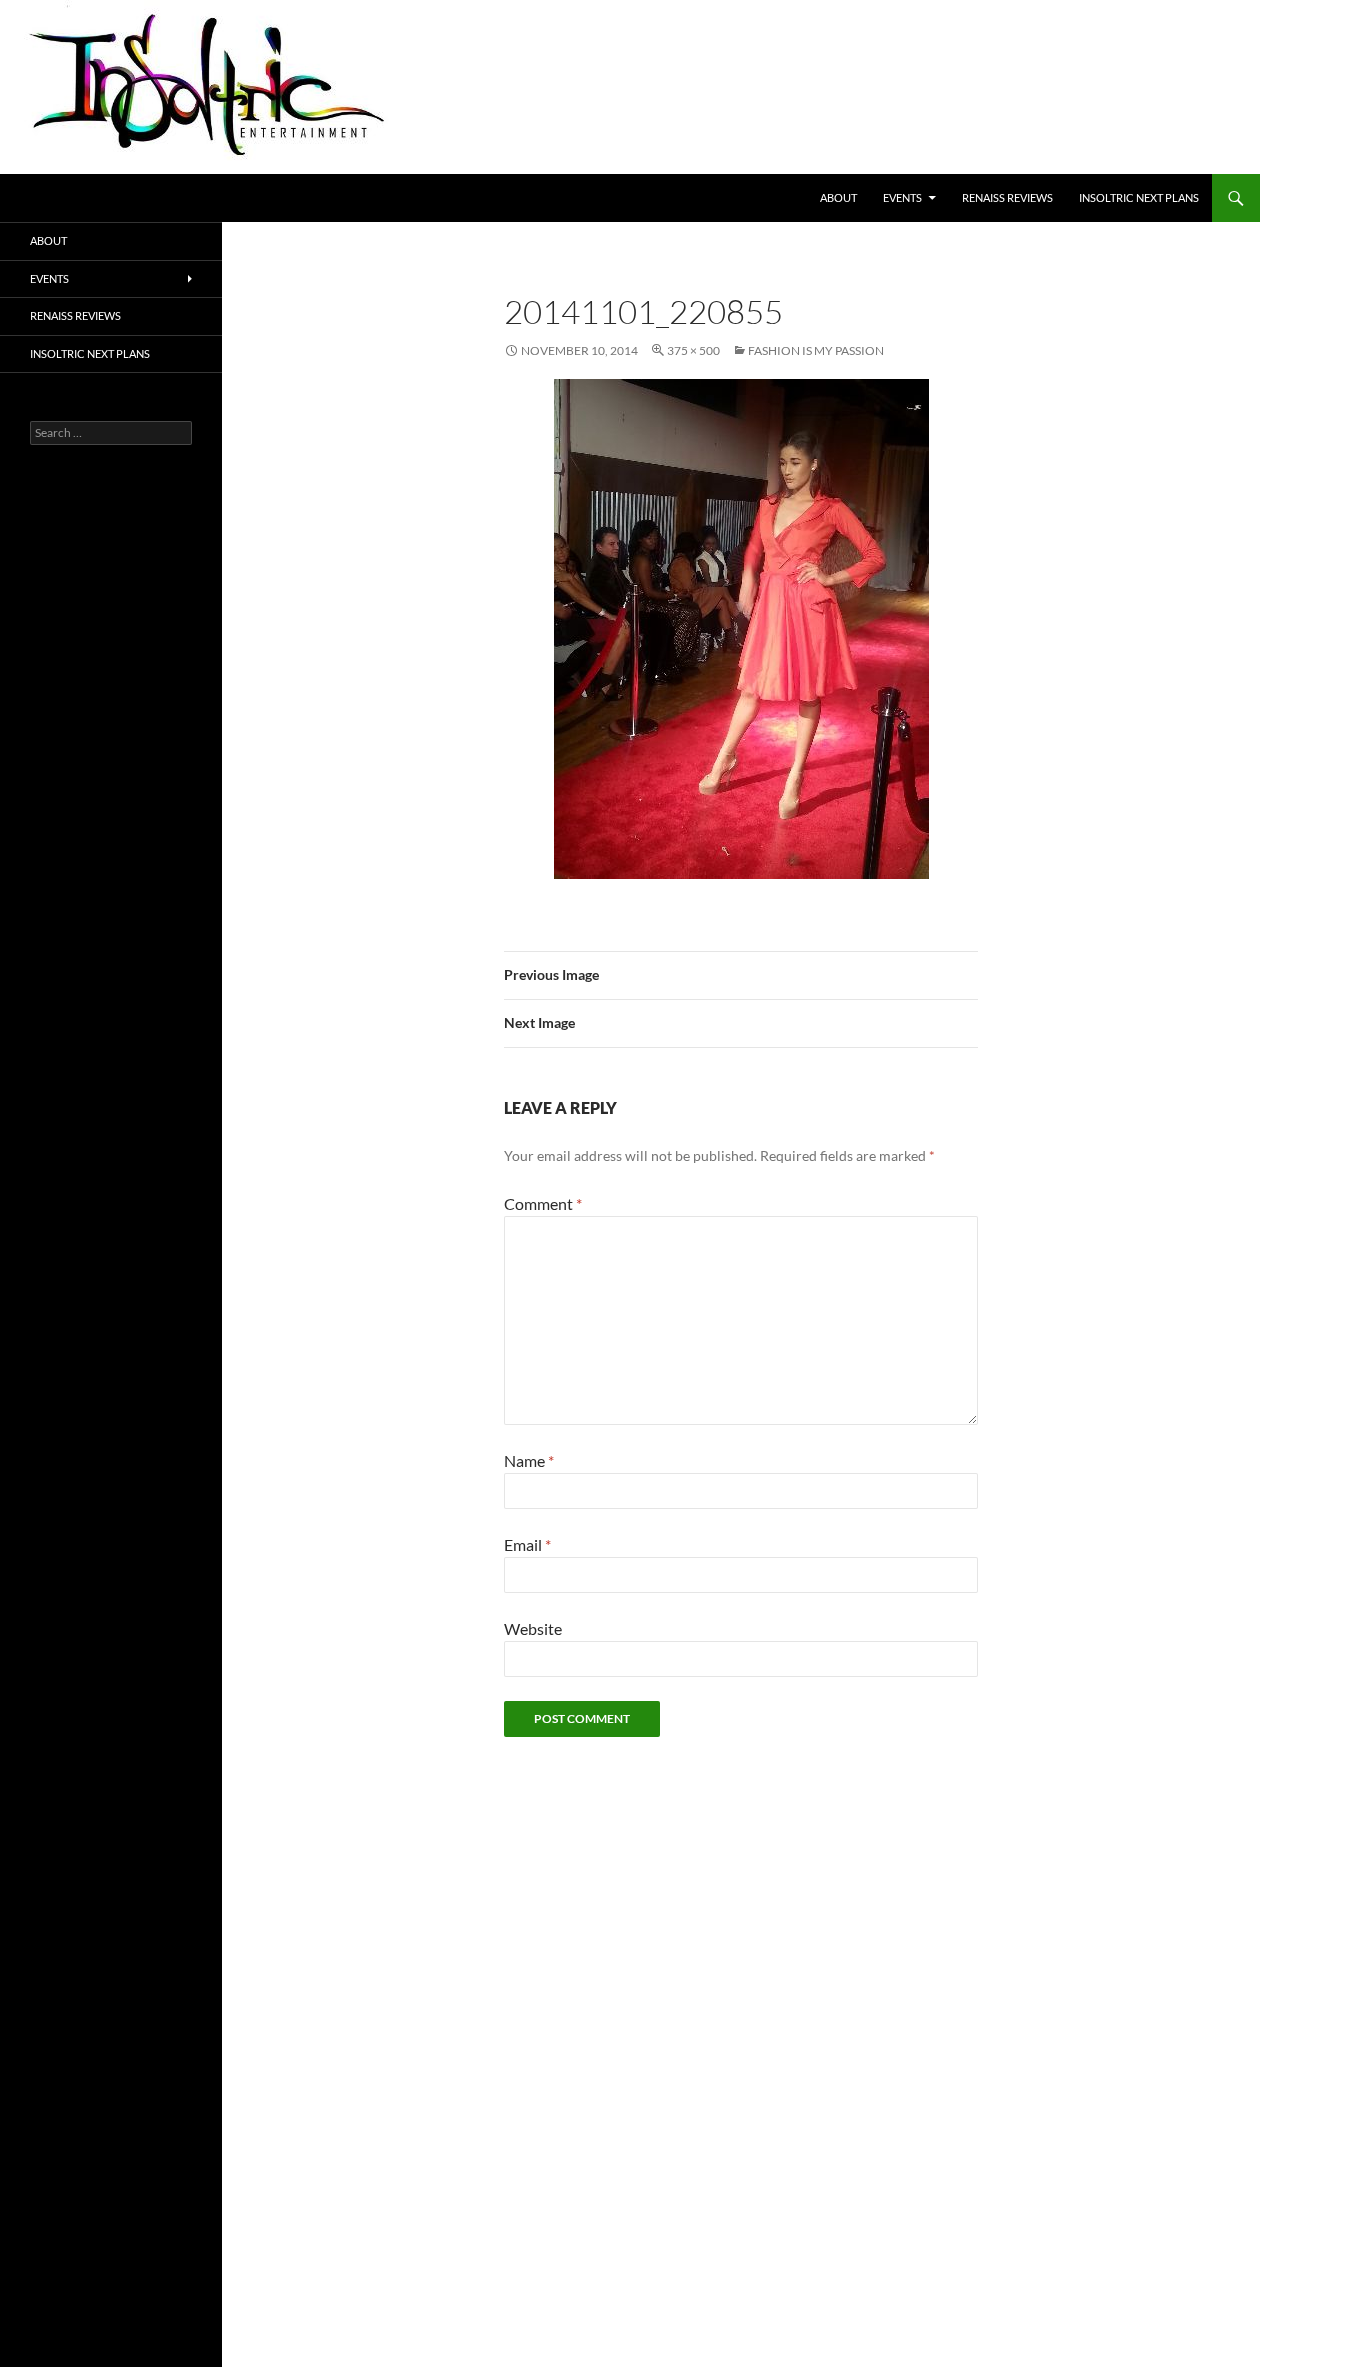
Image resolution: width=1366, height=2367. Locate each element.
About (838, 197)
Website (533, 1628)
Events (902, 197)
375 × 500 (693, 350)
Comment (543, 1203)
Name (529, 1460)
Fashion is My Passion (816, 350)
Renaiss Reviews (1007, 197)
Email (527, 1544)
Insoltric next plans (1139, 197)
